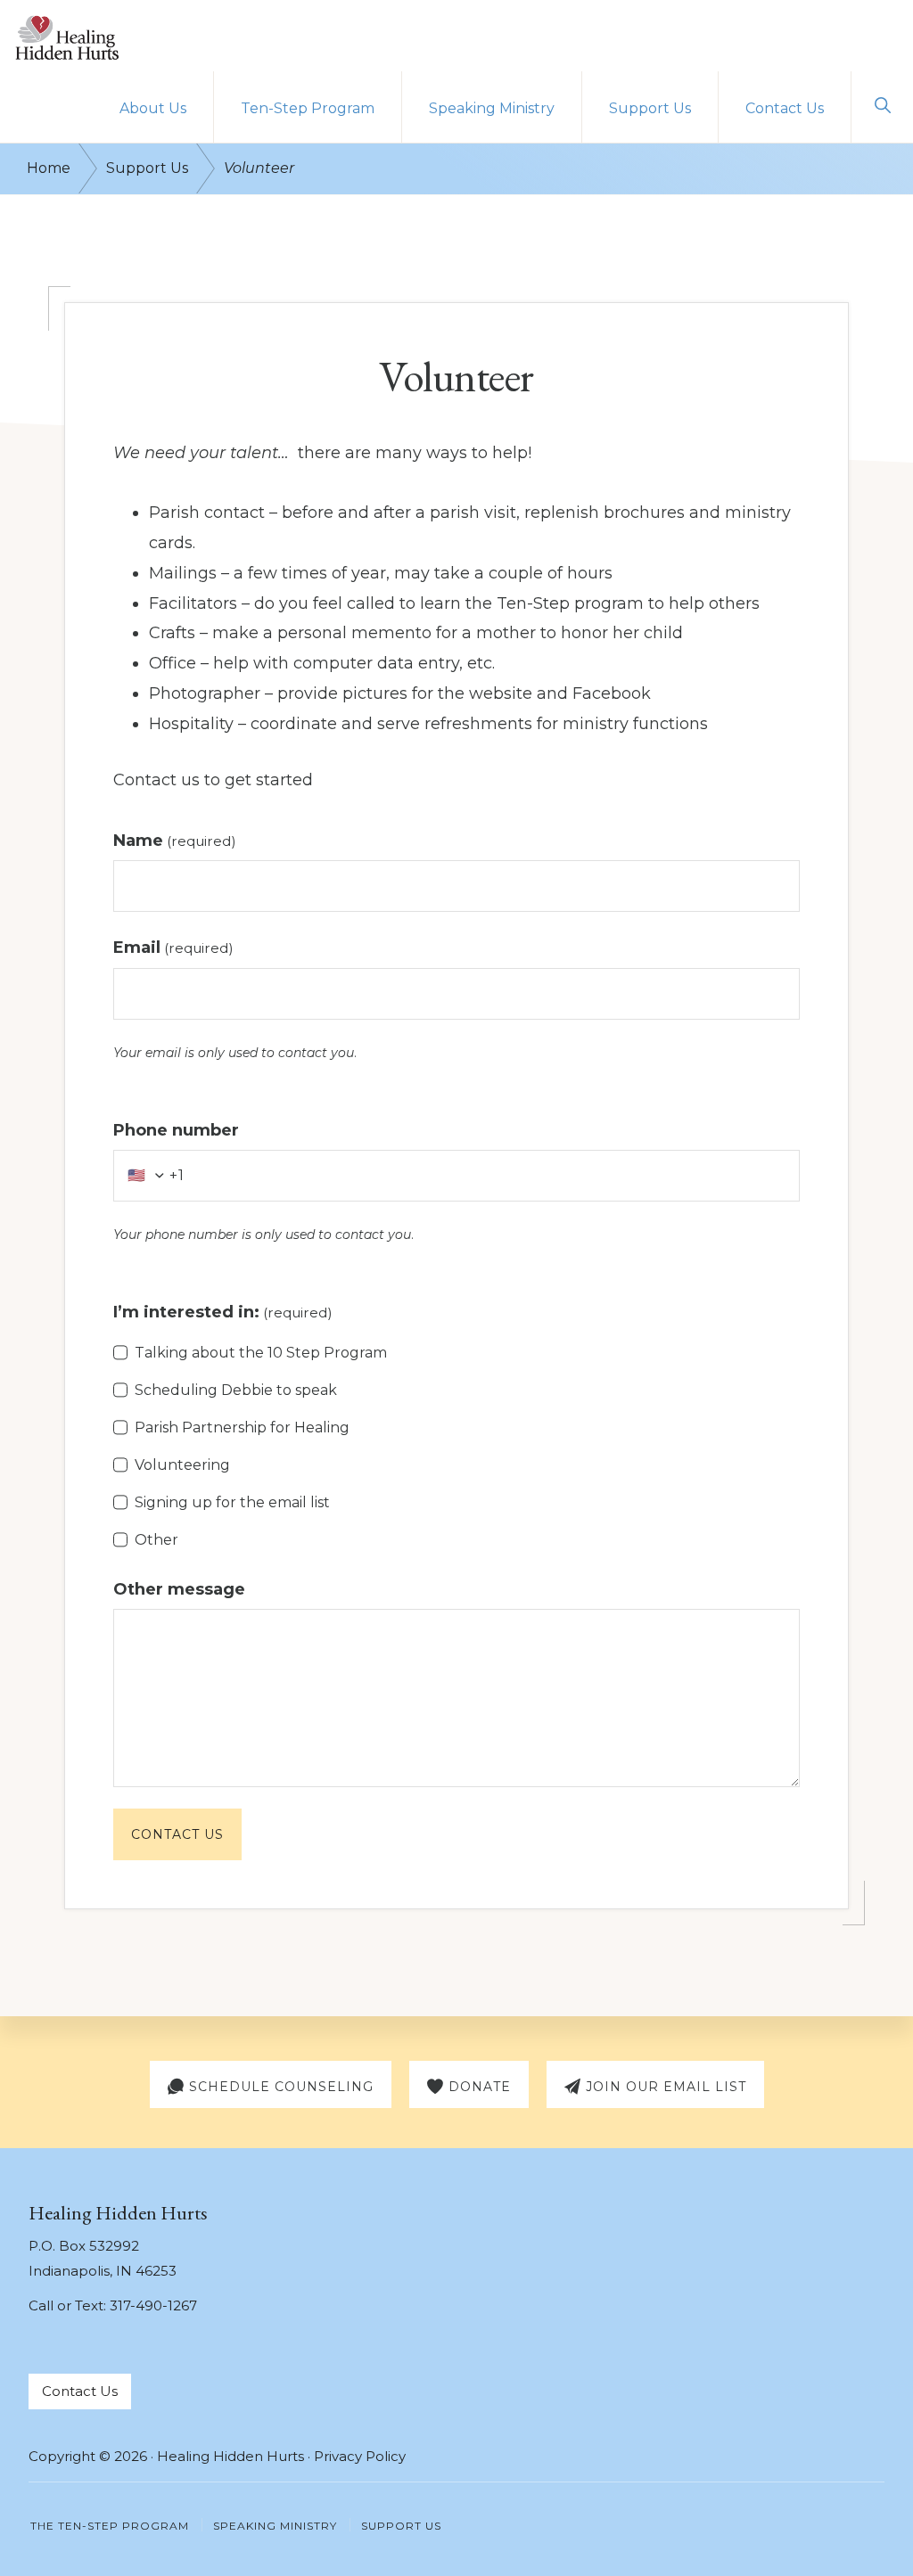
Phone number (176, 1130)
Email (173, 948)
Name (175, 841)
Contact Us (177, 1834)
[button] (882, 105)
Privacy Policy (360, 2456)
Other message (179, 1589)
